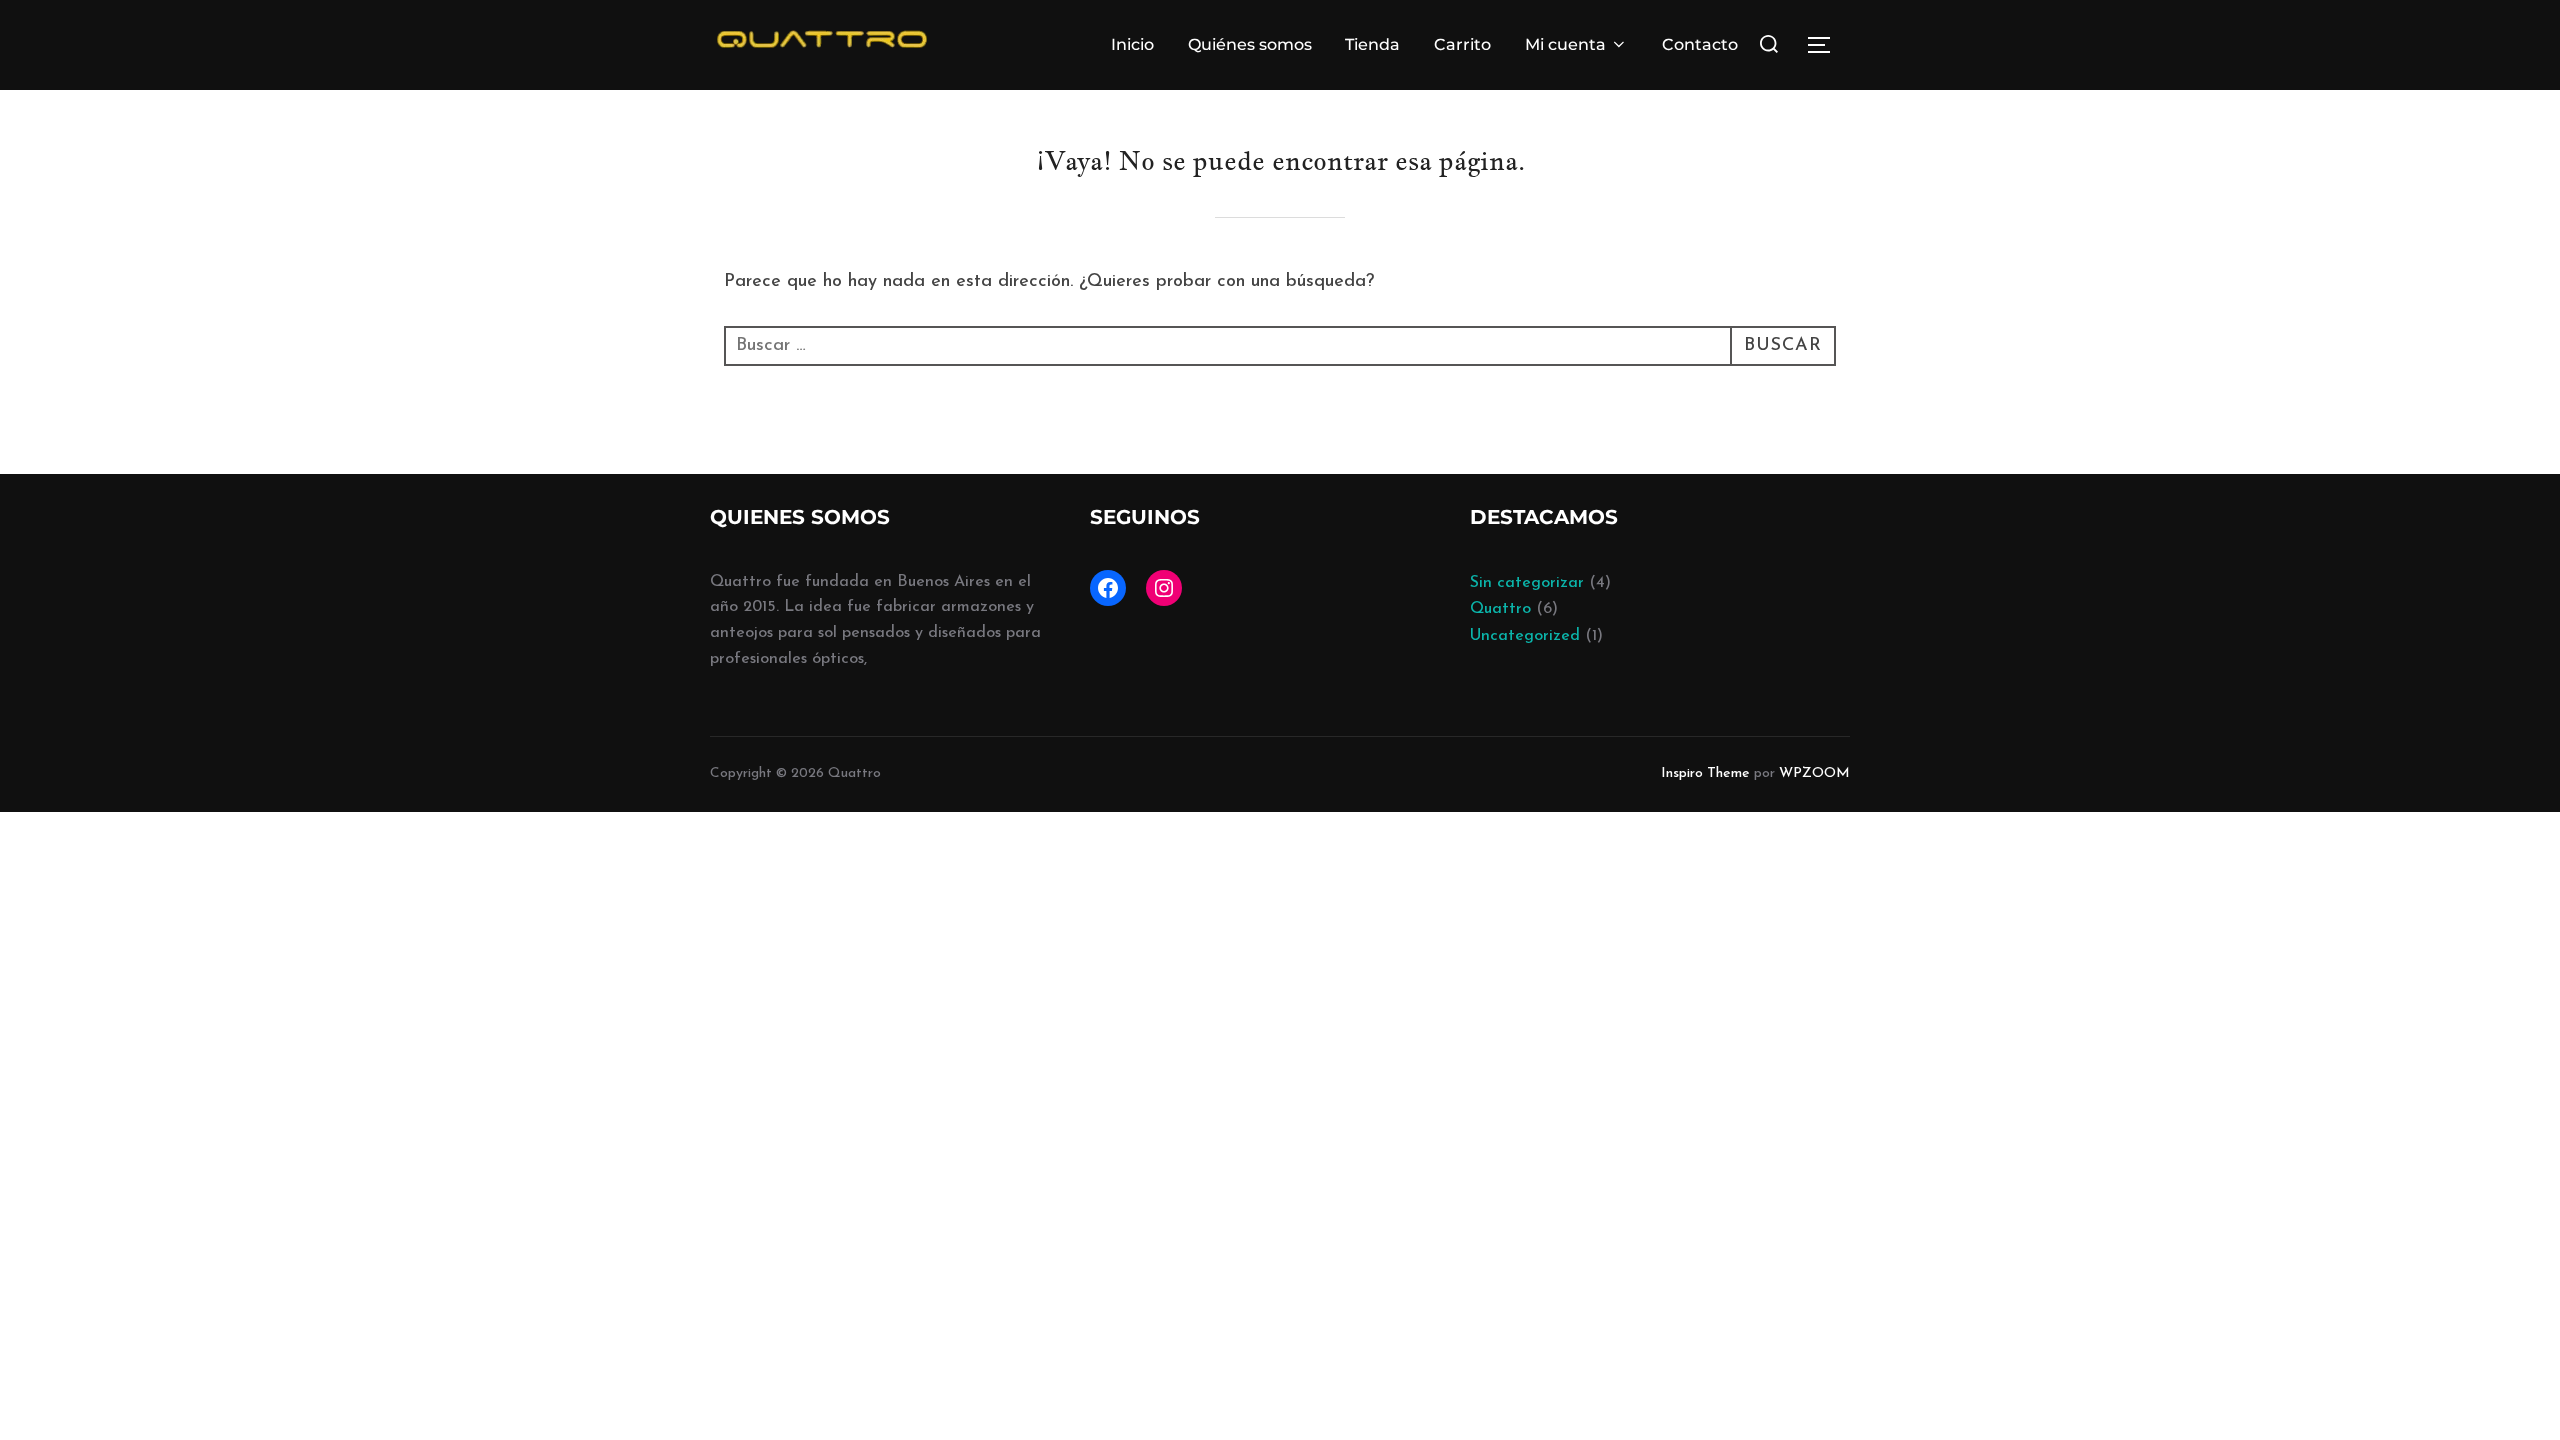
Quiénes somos (1250, 44)
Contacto (1700, 44)
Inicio (1132, 44)
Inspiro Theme (1705, 773)
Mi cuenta (1565, 44)
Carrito (1462, 44)
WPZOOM (1814, 773)
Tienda (1372, 44)
